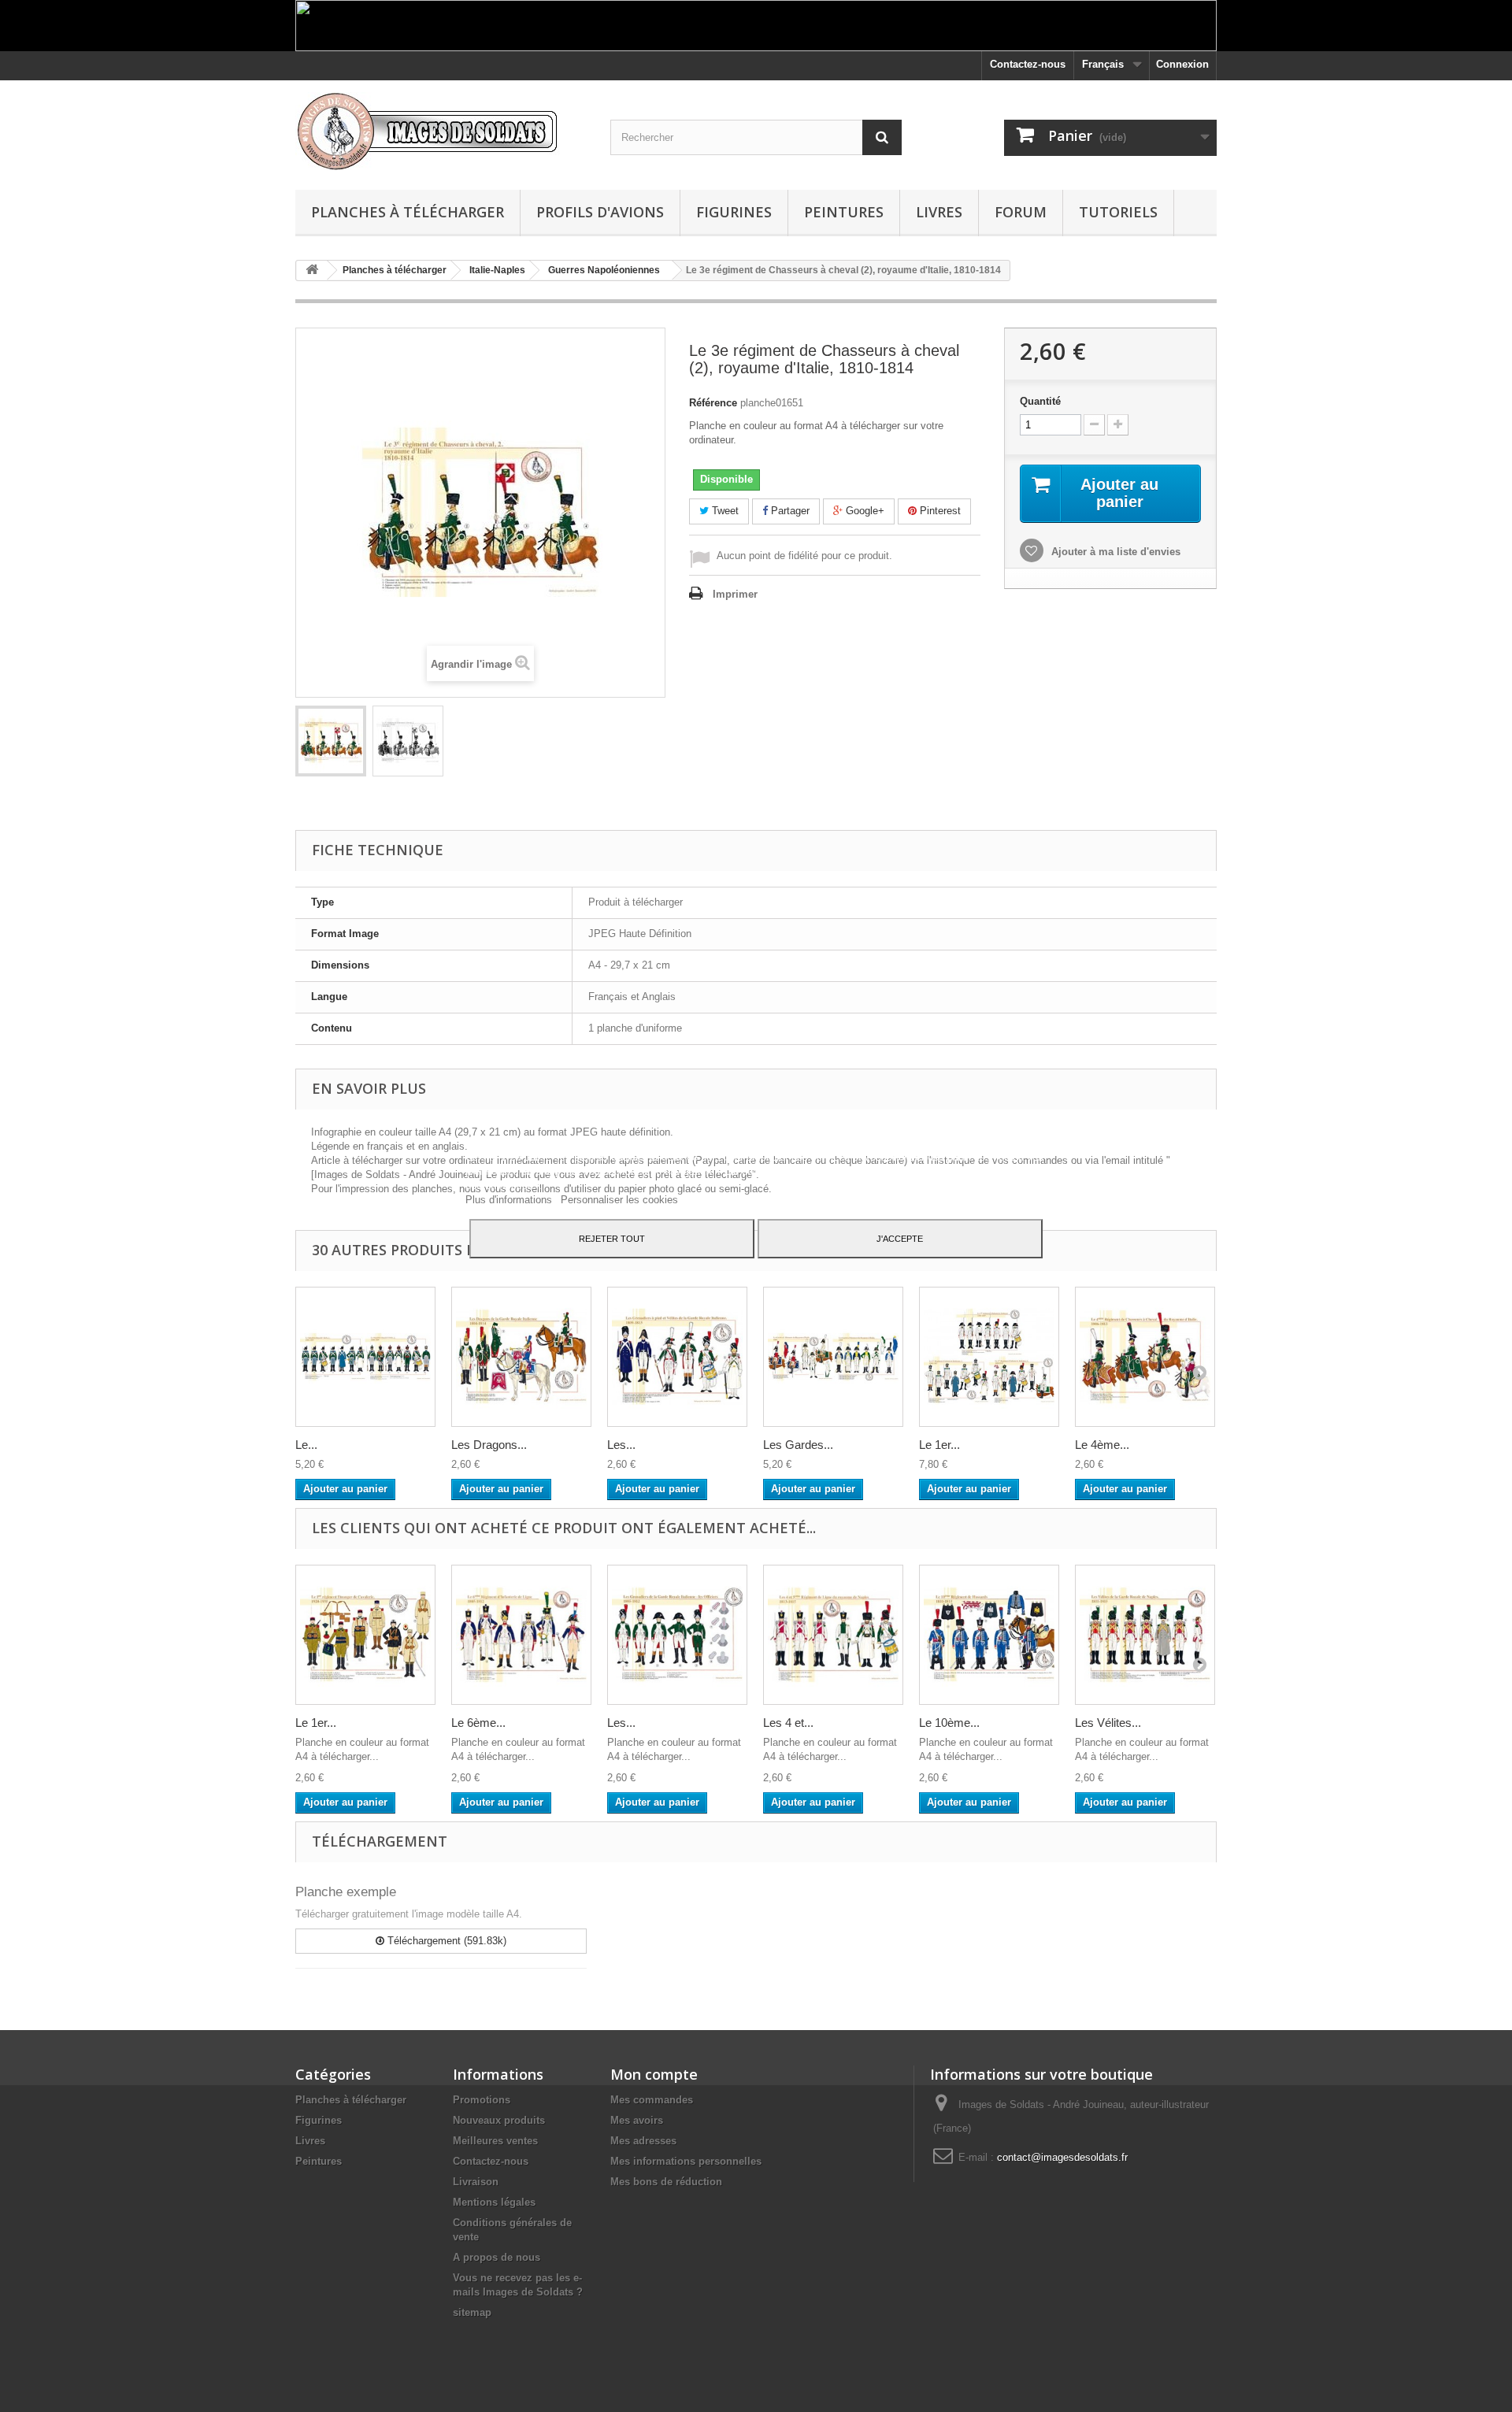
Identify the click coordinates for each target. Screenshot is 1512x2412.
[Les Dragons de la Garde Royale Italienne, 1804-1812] (521, 1357)
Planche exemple (346, 1892)
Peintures (844, 212)
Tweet (724, 511)
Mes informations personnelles (686, 2161)
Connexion (1182, 64)
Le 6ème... (478, 1723)
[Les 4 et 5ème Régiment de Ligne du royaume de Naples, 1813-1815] (833, 1635)
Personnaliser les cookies (619, 1200)
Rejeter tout (612, 1239)
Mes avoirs (637, 2120)
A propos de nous (497, 2257)
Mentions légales (494, 2202)
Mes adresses (643, 2141)
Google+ (863, 511)
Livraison (476, 2182)
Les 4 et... (788, 1723)
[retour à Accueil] (312, 270)
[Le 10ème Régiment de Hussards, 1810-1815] (989, 1635)
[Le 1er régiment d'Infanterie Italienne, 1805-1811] (989, 1357)
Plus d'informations (510, 1200)
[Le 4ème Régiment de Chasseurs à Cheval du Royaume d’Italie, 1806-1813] (1145, 1357)
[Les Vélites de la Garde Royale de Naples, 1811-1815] (1145, 1635)
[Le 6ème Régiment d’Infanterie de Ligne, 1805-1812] (521, 1635)
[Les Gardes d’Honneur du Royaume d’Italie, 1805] (833, 1357)
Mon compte (654, 2074)
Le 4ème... (1102, 1445)
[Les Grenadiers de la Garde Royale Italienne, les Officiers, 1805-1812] (677, 1635)
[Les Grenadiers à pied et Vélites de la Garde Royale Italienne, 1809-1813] (677, 1357)
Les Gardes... (798, 1445)
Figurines (734, 212)
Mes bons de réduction (666, 2182)
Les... (621, 1445)
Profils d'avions (600, 212)
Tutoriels (1118, 212)
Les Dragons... (489, 1445)
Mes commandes (652, 2100)
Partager (789, 511)
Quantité (1040, 401)
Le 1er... (939, 1445)
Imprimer (735, 594)
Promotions (482, 2100)
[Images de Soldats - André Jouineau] (441, 131)
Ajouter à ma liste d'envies (1114, 552)
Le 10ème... (949, 1723)
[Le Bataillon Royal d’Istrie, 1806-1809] (365, 1357)
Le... (306, 1445)
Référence (713, 403)
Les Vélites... (1108, 1723)
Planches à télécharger (408, 212)
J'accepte (900, 1239)
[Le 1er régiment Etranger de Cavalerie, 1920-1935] (365, 1635)
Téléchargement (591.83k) (445, 1941)
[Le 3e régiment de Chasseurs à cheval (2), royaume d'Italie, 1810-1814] (331, 741)
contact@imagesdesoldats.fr (1062, 2157)
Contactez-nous (1028, 64)
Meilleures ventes (495, 2141)
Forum (1021, 212)
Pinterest (939, 511)
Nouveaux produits (499, 2120)
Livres (939, 212)
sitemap (472, 2312)
